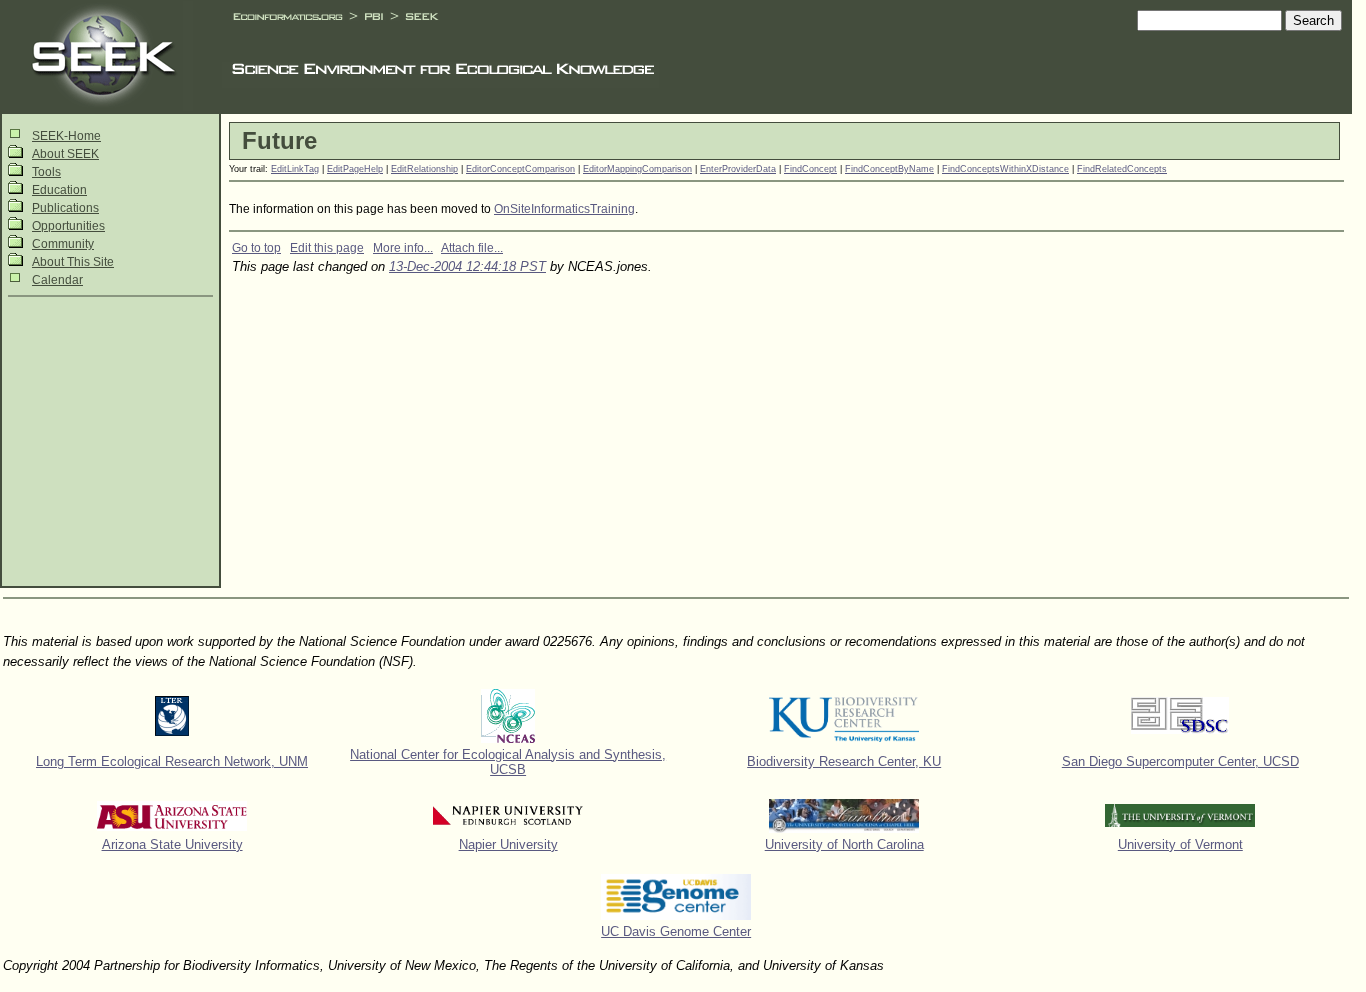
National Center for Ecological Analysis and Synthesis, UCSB (508, 762)
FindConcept (810, 169)
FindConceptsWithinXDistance (1005, 169)
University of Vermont (1180, 844)
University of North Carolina (844, 844)
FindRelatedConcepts (1122, 169)
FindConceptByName (889, 169)
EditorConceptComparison (520, 169)
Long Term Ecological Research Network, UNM (172, 761)
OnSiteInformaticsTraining (564, 209)
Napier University (508, 844)
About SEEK (65, 154)
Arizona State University (172, 844)
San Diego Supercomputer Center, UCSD (1180, 761)
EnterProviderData (738, 169)
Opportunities (68, 226)
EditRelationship (424, 169)
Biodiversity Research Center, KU (844, 761)
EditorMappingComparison (637, 169)
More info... (403, 248)
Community (63, 244)
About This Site (73, 262)
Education (59, 190)
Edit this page (327, 248)
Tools (46, 172)
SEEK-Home (66, 136)
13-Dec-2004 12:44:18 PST (467, 266)
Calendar (57, 280)
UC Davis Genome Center (676, 931)
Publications (65, 208)
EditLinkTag (295, 169)
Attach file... (472, 248)
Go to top (256, 248)
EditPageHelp (355, 169)
